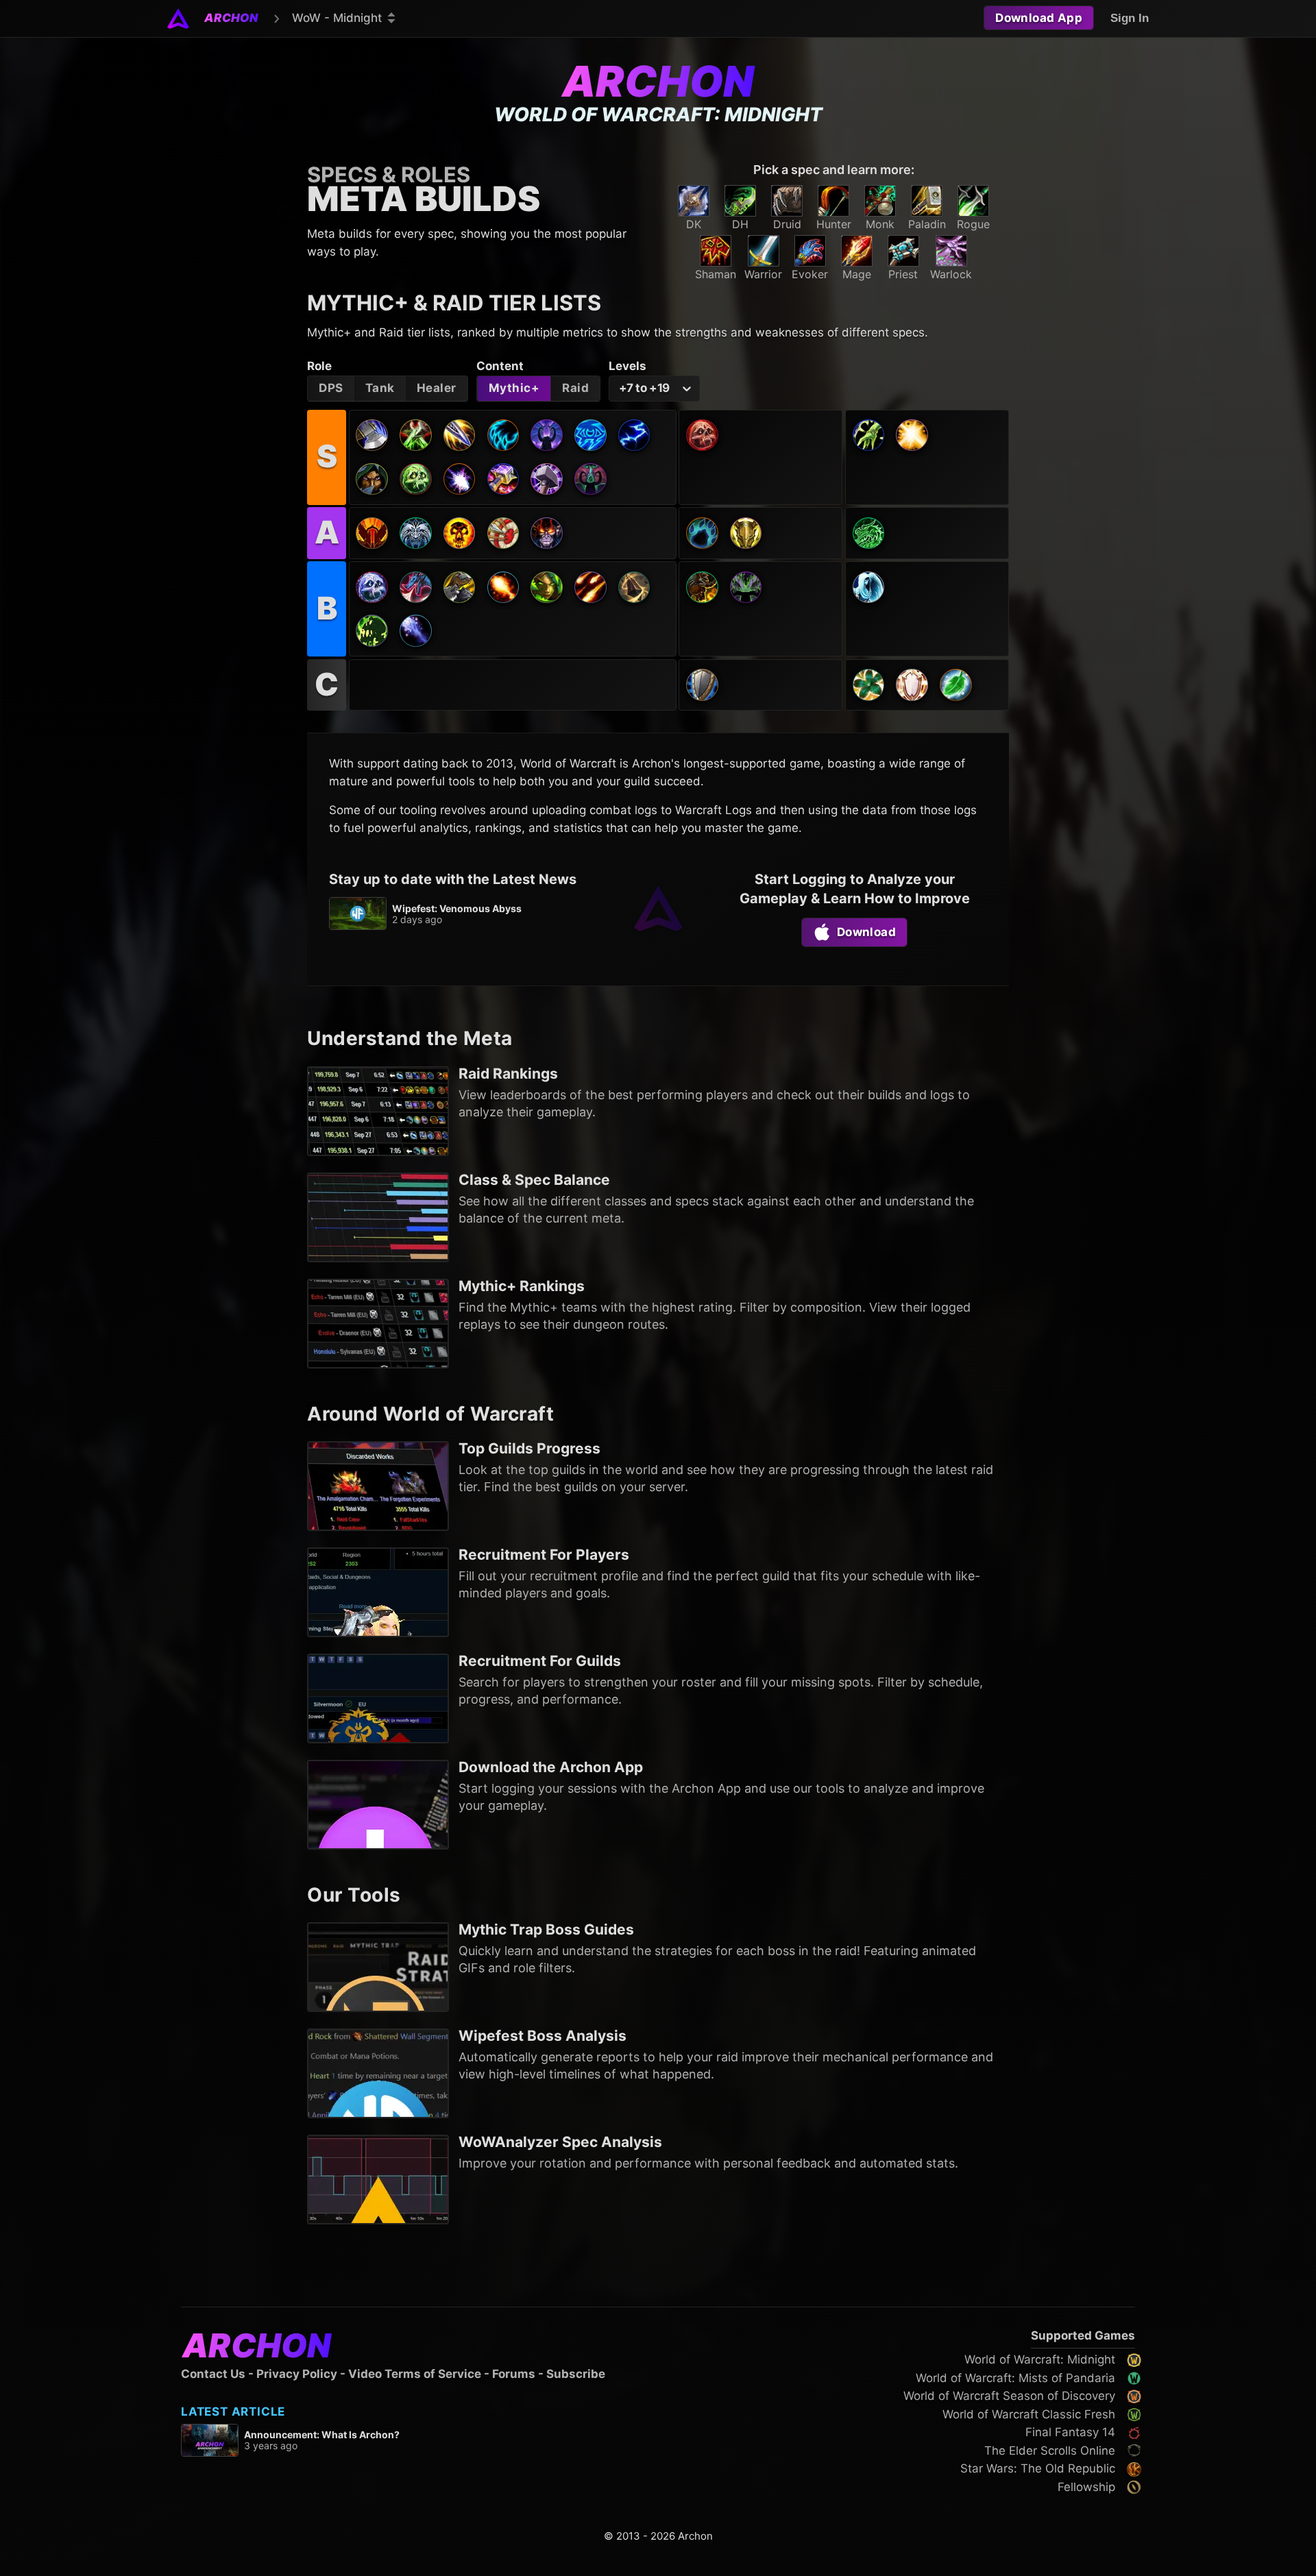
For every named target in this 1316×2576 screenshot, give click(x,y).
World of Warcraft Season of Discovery (1009, 2396)
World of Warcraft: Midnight (1040, 2359)
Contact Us (213, 2374)
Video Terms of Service (415, 2374)
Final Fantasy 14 (1070, 2432)
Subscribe (576, 2374)
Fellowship (1086, 2487)
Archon (658, 81)
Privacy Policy (297, 2374)
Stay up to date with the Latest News (453, 879)
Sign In (1130, 18)
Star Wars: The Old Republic (1038, 2468)
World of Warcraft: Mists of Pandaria (1015, 2378)
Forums (514, 2374)
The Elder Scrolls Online (1050, 2451)
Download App (1039, 18)
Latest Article (233, 2412)
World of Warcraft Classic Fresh (1029, 2414)
